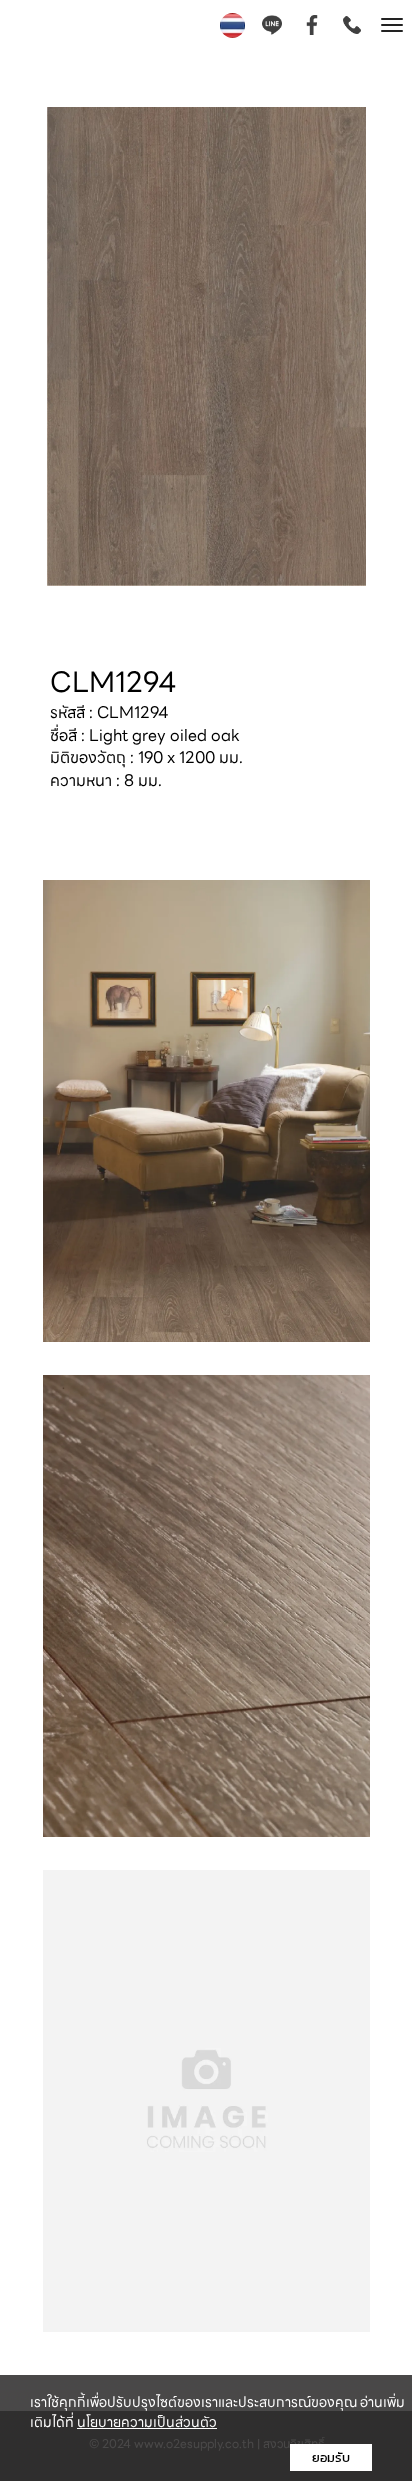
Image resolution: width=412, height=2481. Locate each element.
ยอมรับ (331, 2457)
